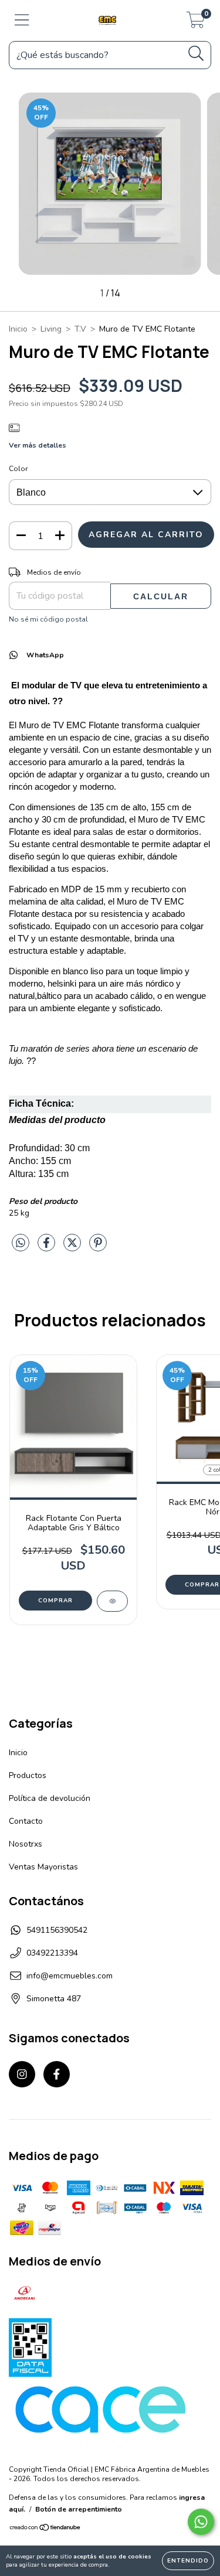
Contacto (26, 1821)
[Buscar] (196, 54)
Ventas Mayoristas (43, 1867)
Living (51, 329)
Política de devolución (50, 1798)
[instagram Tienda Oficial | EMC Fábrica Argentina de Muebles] (22, 2074)
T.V (80, 329)
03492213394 (52, 1953)
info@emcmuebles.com (70, 1976)
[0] (196, 24)
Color (18, 469)
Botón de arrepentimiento (79, 2509)
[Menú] (22, 21)
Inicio (18, 329)
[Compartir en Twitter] (73, 1248)
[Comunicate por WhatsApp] (201, 2522)
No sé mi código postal (48, 619)
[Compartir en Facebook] (48, 1248)
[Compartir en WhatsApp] (21, 1243)
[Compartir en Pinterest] (98, 1248)
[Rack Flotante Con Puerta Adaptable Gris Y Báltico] (112, 1601)
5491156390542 (57, 1930)
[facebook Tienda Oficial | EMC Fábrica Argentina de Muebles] (57, 2074)
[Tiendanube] (45, 2529)
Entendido (188, 2561)
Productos (28, 1775)
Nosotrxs (26, 1844)
